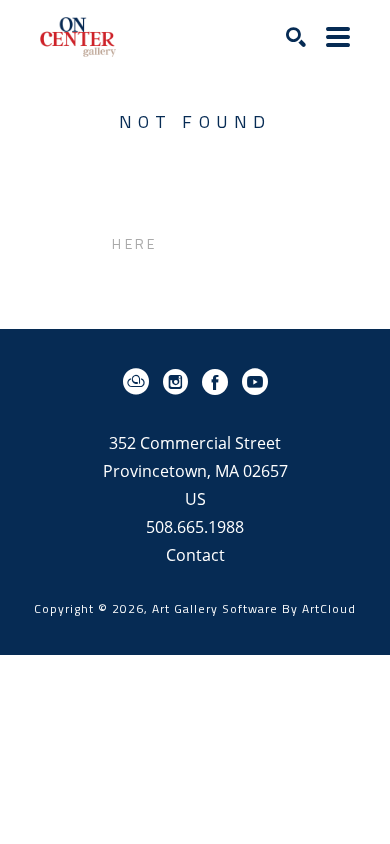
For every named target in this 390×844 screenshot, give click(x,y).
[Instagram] (179, 382)
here (134, 243)
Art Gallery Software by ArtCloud (254, 608)
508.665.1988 (195, 528)
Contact (195, 555)
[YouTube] (255, 382)
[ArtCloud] (139, 382)
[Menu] (338, 37)
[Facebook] (218, 382)
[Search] (296, 37)
